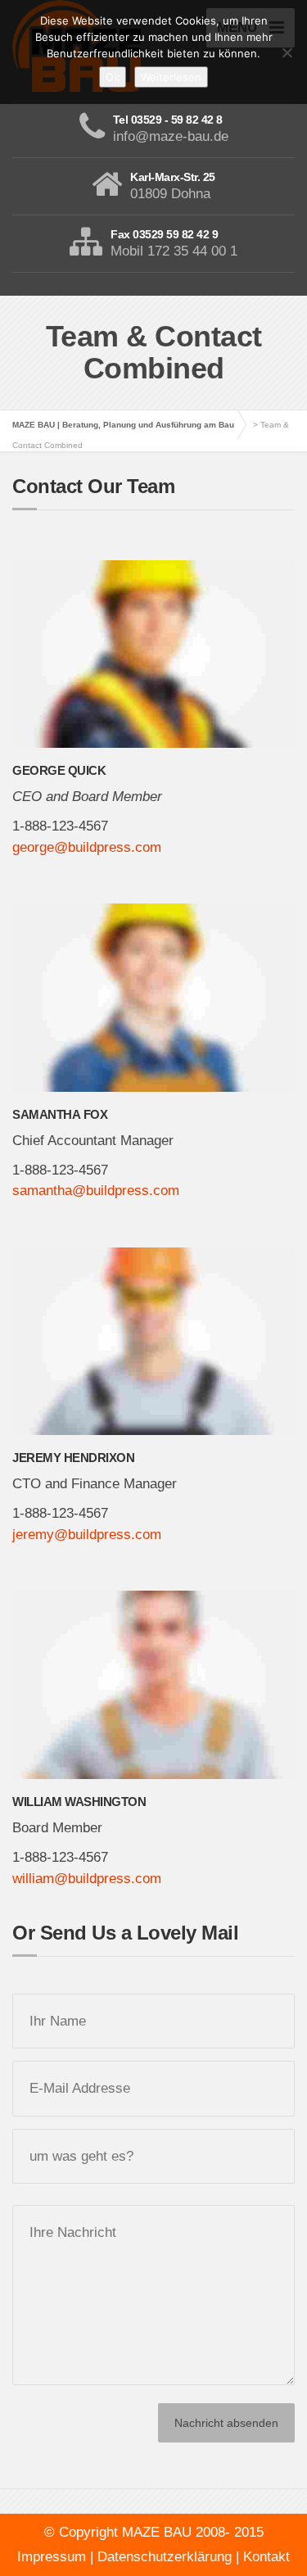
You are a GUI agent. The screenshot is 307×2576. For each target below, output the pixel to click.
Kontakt (266, 2557)
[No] (287, 52)
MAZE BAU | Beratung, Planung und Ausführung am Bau (123, 425)
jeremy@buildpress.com (87, 1535)
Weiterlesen (171, 77)
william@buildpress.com (87, 1879)
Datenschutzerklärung (165, 2557)
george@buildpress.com (87, 847)
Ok (113, 77)
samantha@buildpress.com (96, 1191)
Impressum (52, 2557)
